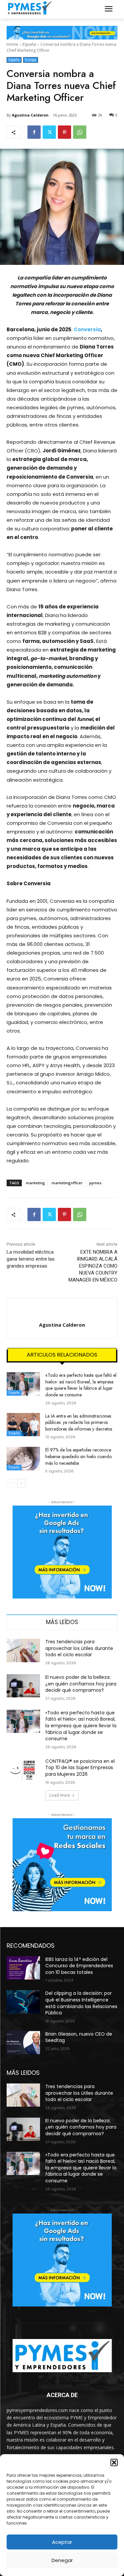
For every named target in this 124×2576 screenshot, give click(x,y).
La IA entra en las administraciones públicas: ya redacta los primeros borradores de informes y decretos (79, 1422)
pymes (95, 1183)
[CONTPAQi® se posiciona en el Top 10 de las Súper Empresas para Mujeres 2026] (23, 1770)
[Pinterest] (64, 132)
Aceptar (62, 2542)
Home (12, 44)
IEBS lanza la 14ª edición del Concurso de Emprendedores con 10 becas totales (79, 1966)
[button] (114, 2462)
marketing (35, 1183)
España (29, 44)
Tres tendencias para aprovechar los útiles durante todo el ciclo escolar (79, 1648)
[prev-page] (11, 1483)
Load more (60, 1795)
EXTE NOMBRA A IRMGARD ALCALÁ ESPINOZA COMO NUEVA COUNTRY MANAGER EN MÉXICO (93, 1266)
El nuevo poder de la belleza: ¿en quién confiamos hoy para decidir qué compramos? (81, 1684)
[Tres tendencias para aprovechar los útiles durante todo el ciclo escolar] (23, 1650)
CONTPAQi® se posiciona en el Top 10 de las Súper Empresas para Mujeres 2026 (80, 1768)
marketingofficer (67, 1183)
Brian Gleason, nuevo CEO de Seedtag (79, 2037)
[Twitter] (49, 132)
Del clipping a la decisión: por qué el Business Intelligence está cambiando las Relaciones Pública (81, 2003)
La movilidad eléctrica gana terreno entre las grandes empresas (31, 1259)
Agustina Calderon (30, 115)
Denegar (62, 2560)
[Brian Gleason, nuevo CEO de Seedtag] (23, 2043)
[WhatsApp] (80, 132)
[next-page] (21, 1483)
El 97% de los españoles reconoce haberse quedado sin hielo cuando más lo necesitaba (79, 1456)
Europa (31, 60)
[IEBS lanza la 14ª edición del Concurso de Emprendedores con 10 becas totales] (23, 1968)
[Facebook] (34, 132)
